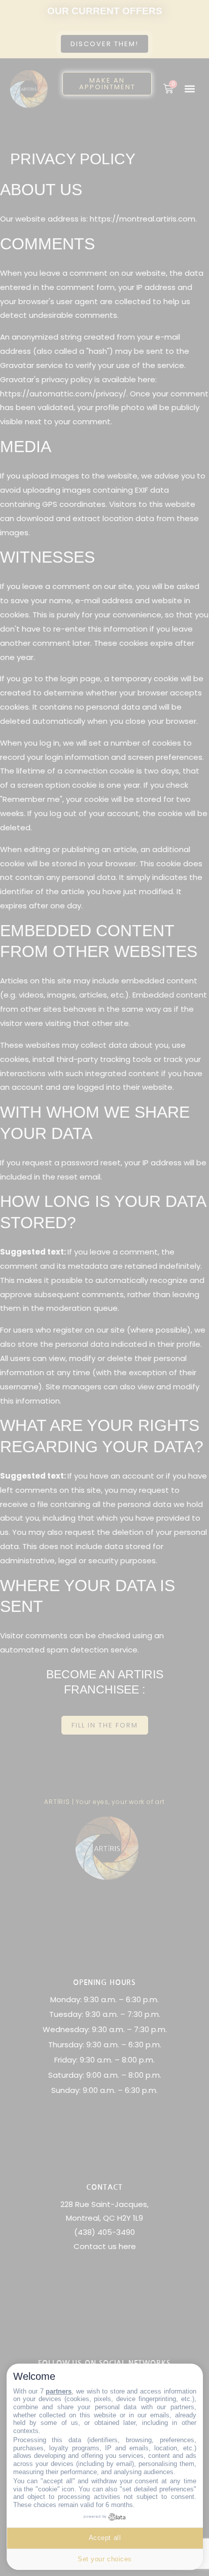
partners (59, 2391)
